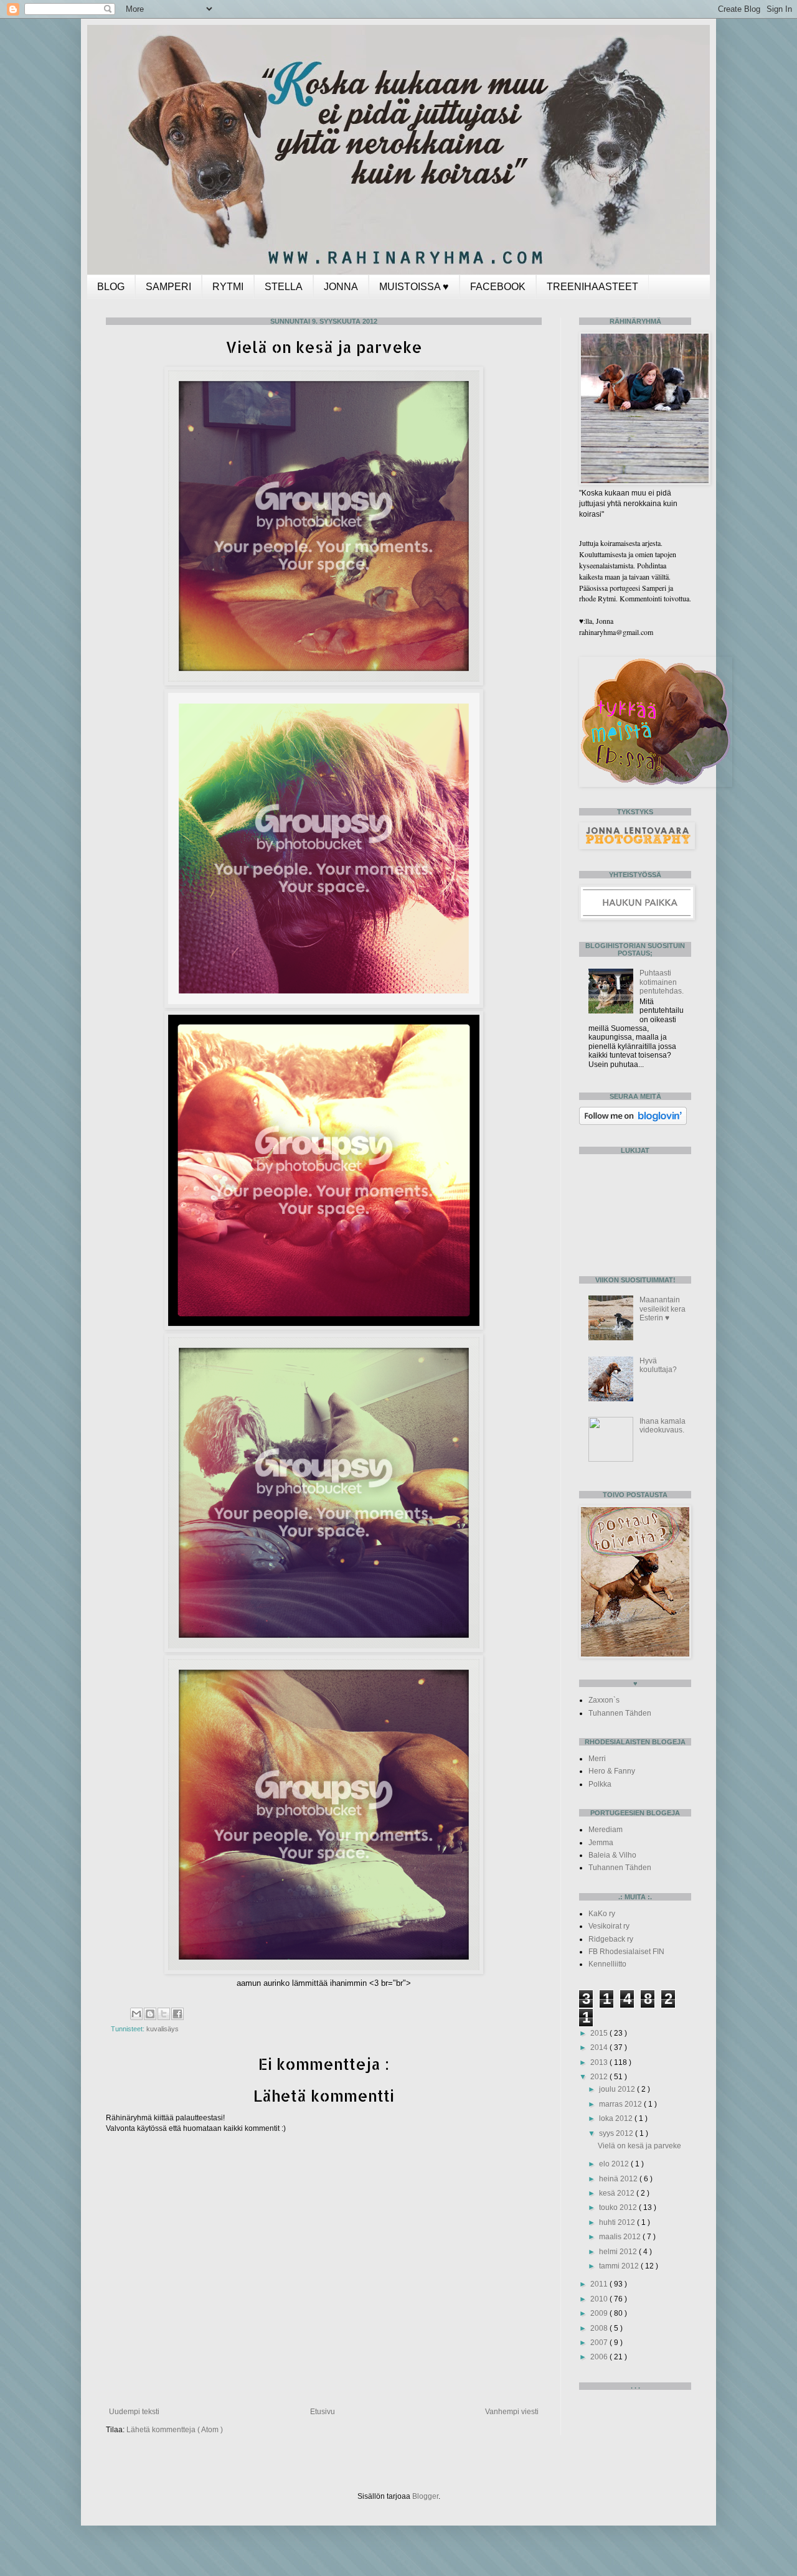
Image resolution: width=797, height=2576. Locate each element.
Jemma (601, 1843)
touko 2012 (619, 2207)
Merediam (606, 1830)
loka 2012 (617, 2118)
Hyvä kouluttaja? (658, 1365)
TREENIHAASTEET (592, 287)
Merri (597, 1759)
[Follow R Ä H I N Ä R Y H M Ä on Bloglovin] (633, 1122)
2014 (600, 2047)
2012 (600, 2077)
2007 (600, 2343)
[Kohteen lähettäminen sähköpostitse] (136, 2014)
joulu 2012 (618, 2089)
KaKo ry (602, 1914)
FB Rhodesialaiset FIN (626, 1952)
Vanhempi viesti (512, 2412)
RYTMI (228, 287)
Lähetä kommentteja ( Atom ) (175, 2430)
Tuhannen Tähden (620, 1713)
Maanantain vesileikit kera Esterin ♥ (663, 1309)
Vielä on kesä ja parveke (639, 2146)
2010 (600, 2299)
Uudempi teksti (134, 2412)
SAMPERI (168, 287)
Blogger (425, 2496)
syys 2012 (617, 2133)
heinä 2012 (619, 2179)
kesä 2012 (618, 2193)
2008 (600, 2328)
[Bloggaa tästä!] (150, 2014)
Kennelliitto (607, 1964)
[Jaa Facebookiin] (177, 2014)
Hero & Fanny (612, 1771)
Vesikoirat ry (609, 1926)
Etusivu (323, 2412)
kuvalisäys (163, 2029)
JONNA (341, 287)
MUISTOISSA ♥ (414, 287)
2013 (600, 2062)
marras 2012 (621, 2104)
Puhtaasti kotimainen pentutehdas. (662, 982)
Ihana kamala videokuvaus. (663, 1426)
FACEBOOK (498, 287)
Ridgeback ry (611, 1939)
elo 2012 (615, 2164)
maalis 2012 (621, 2237)
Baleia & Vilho (612, 1855)
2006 (600, 2357)
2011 (600, 2284)
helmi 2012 (619, 2252)
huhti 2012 (618, 2222)
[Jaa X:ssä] (164, 2014)
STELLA (284, 287)
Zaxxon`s (604, 1700)
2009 (600, 2313)
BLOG (111, 287)
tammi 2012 (620, 2266)
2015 (600, 2033)
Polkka (600, 1784)
